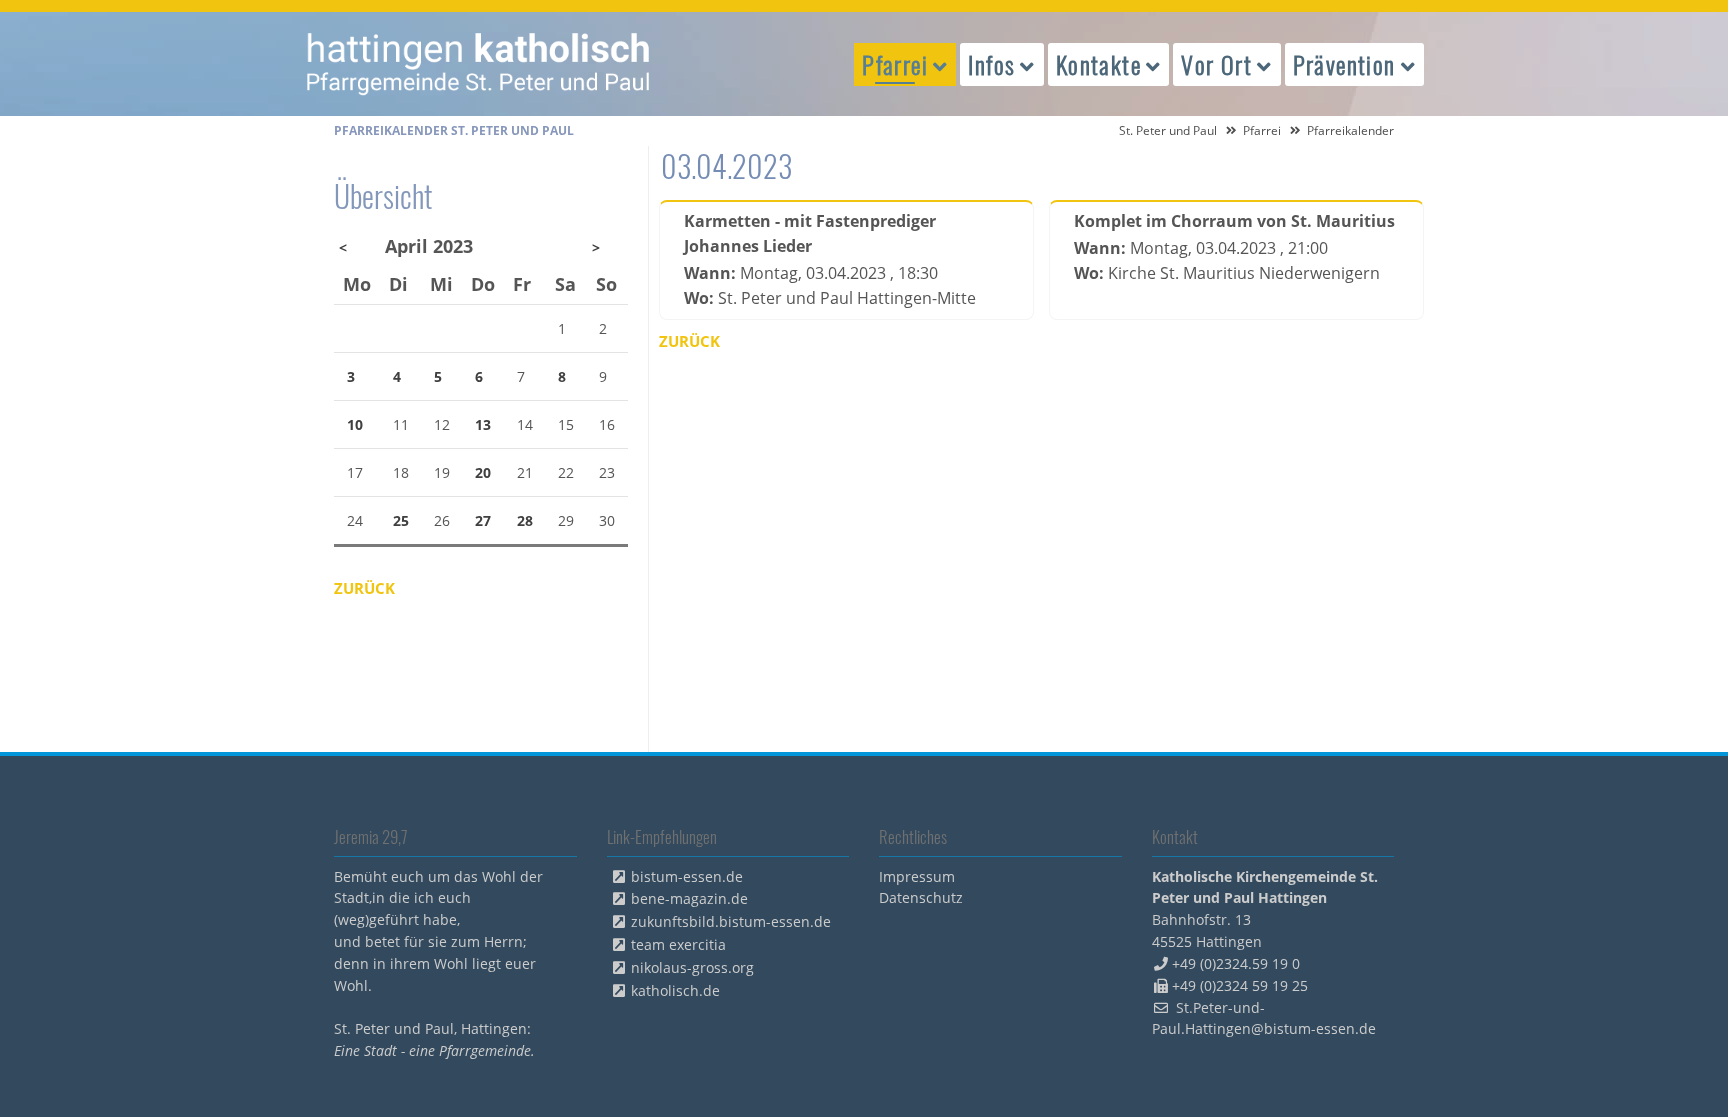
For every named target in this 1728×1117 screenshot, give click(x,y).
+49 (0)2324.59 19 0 (1236, 963)
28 (525, 520)
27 (483, 520)
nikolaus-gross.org (692, 967)
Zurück (689, 341)
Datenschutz (921, 897)
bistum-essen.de (687, 876)
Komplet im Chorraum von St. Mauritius (1234, 221)
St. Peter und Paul (1168, 130)
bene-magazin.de (689, 898)
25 (401, 520)
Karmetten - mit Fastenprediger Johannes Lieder (810, 233)
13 (483, 424)
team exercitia (678, 944)
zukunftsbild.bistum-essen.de (731, 921)
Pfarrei (1262, 130)
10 (355, 424)
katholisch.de (675, 990)
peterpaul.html (479, 64)
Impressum (917, 876)
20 (483, 472)
